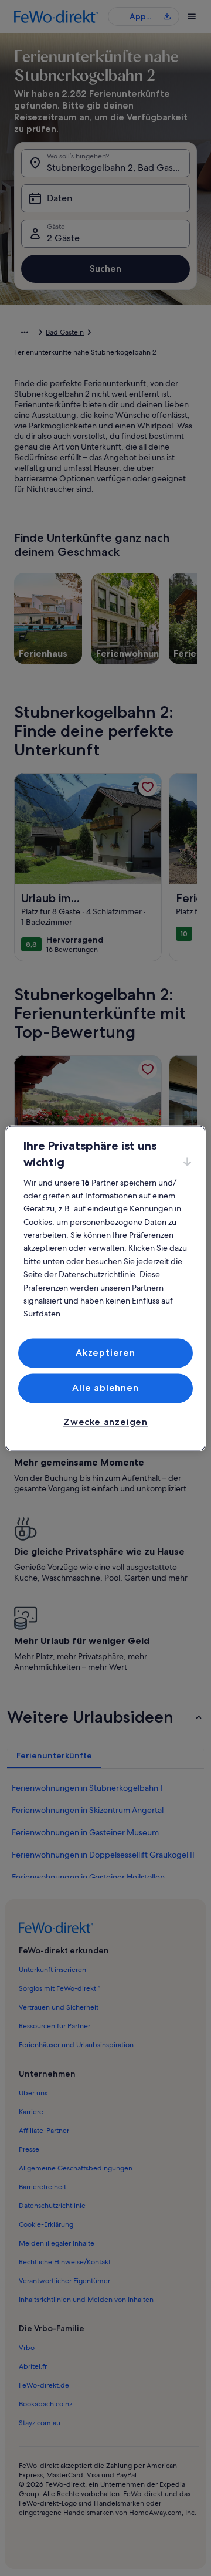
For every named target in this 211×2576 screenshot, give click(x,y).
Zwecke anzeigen (105, 1422)
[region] (105, 1288)
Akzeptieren (105, 1353)
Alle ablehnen (105, 1388)
